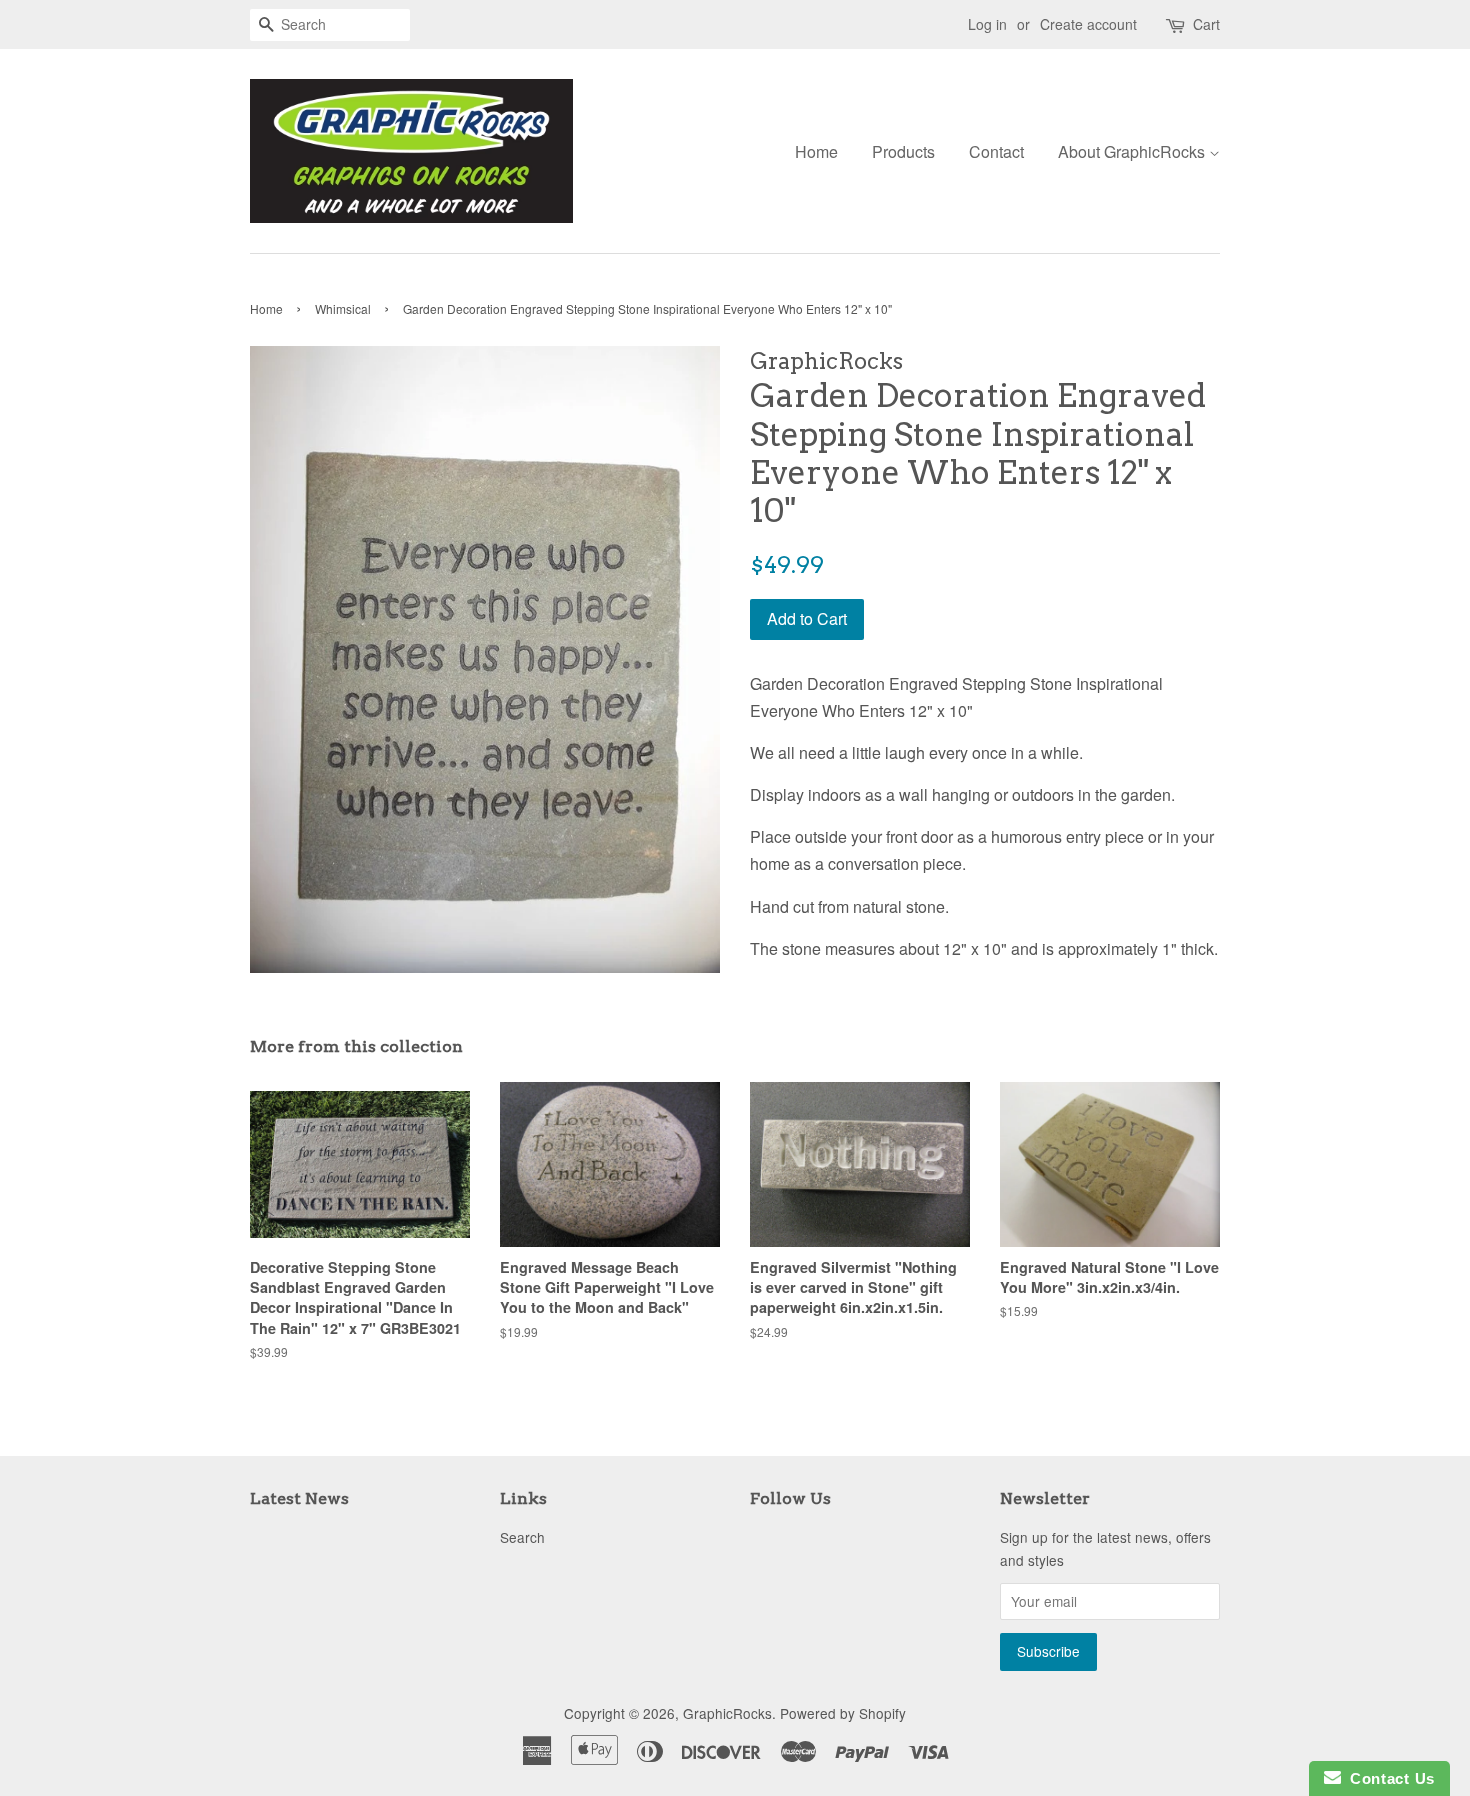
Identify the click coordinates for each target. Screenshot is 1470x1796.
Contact (996, 151)
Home (816, 151)
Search (522, 1537)
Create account (1088, 24)
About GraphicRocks (1133, 151)
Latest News (299, 1498)
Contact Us (1388, 1778)
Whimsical (343, 308)
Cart (1206, 24)
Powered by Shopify (843, 1713)
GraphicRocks (727, 1713)
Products (903, 151)
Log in (987, 24)
